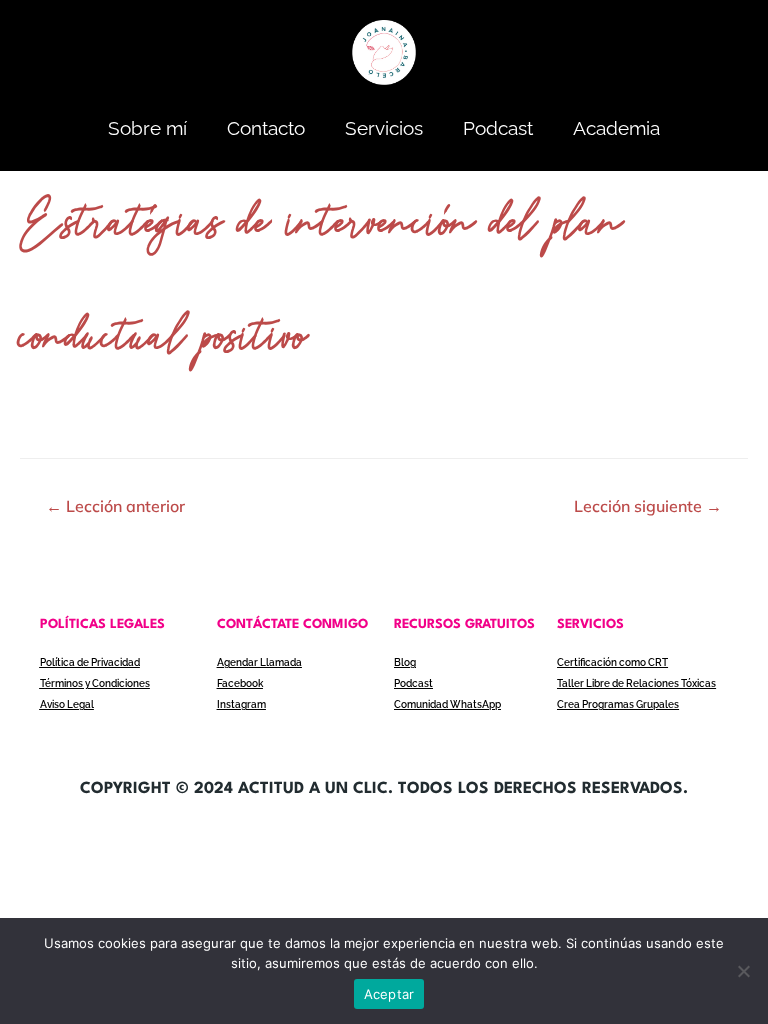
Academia (616, 128)
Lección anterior (115, 506)
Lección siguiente (648, 506)
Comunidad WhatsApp (447, 704)
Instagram (241, 704)
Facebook (240, 683)
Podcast (498, 128)
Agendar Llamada (259, 662)
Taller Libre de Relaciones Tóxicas (636, 683)
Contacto (266, 128)
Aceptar (389, 994)
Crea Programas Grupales (618, 704)
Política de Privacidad (90, 662)
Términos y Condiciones (95, 683)
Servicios (384, 128)
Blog (405, 662)
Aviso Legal (67, 704)
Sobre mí (147, 128)
